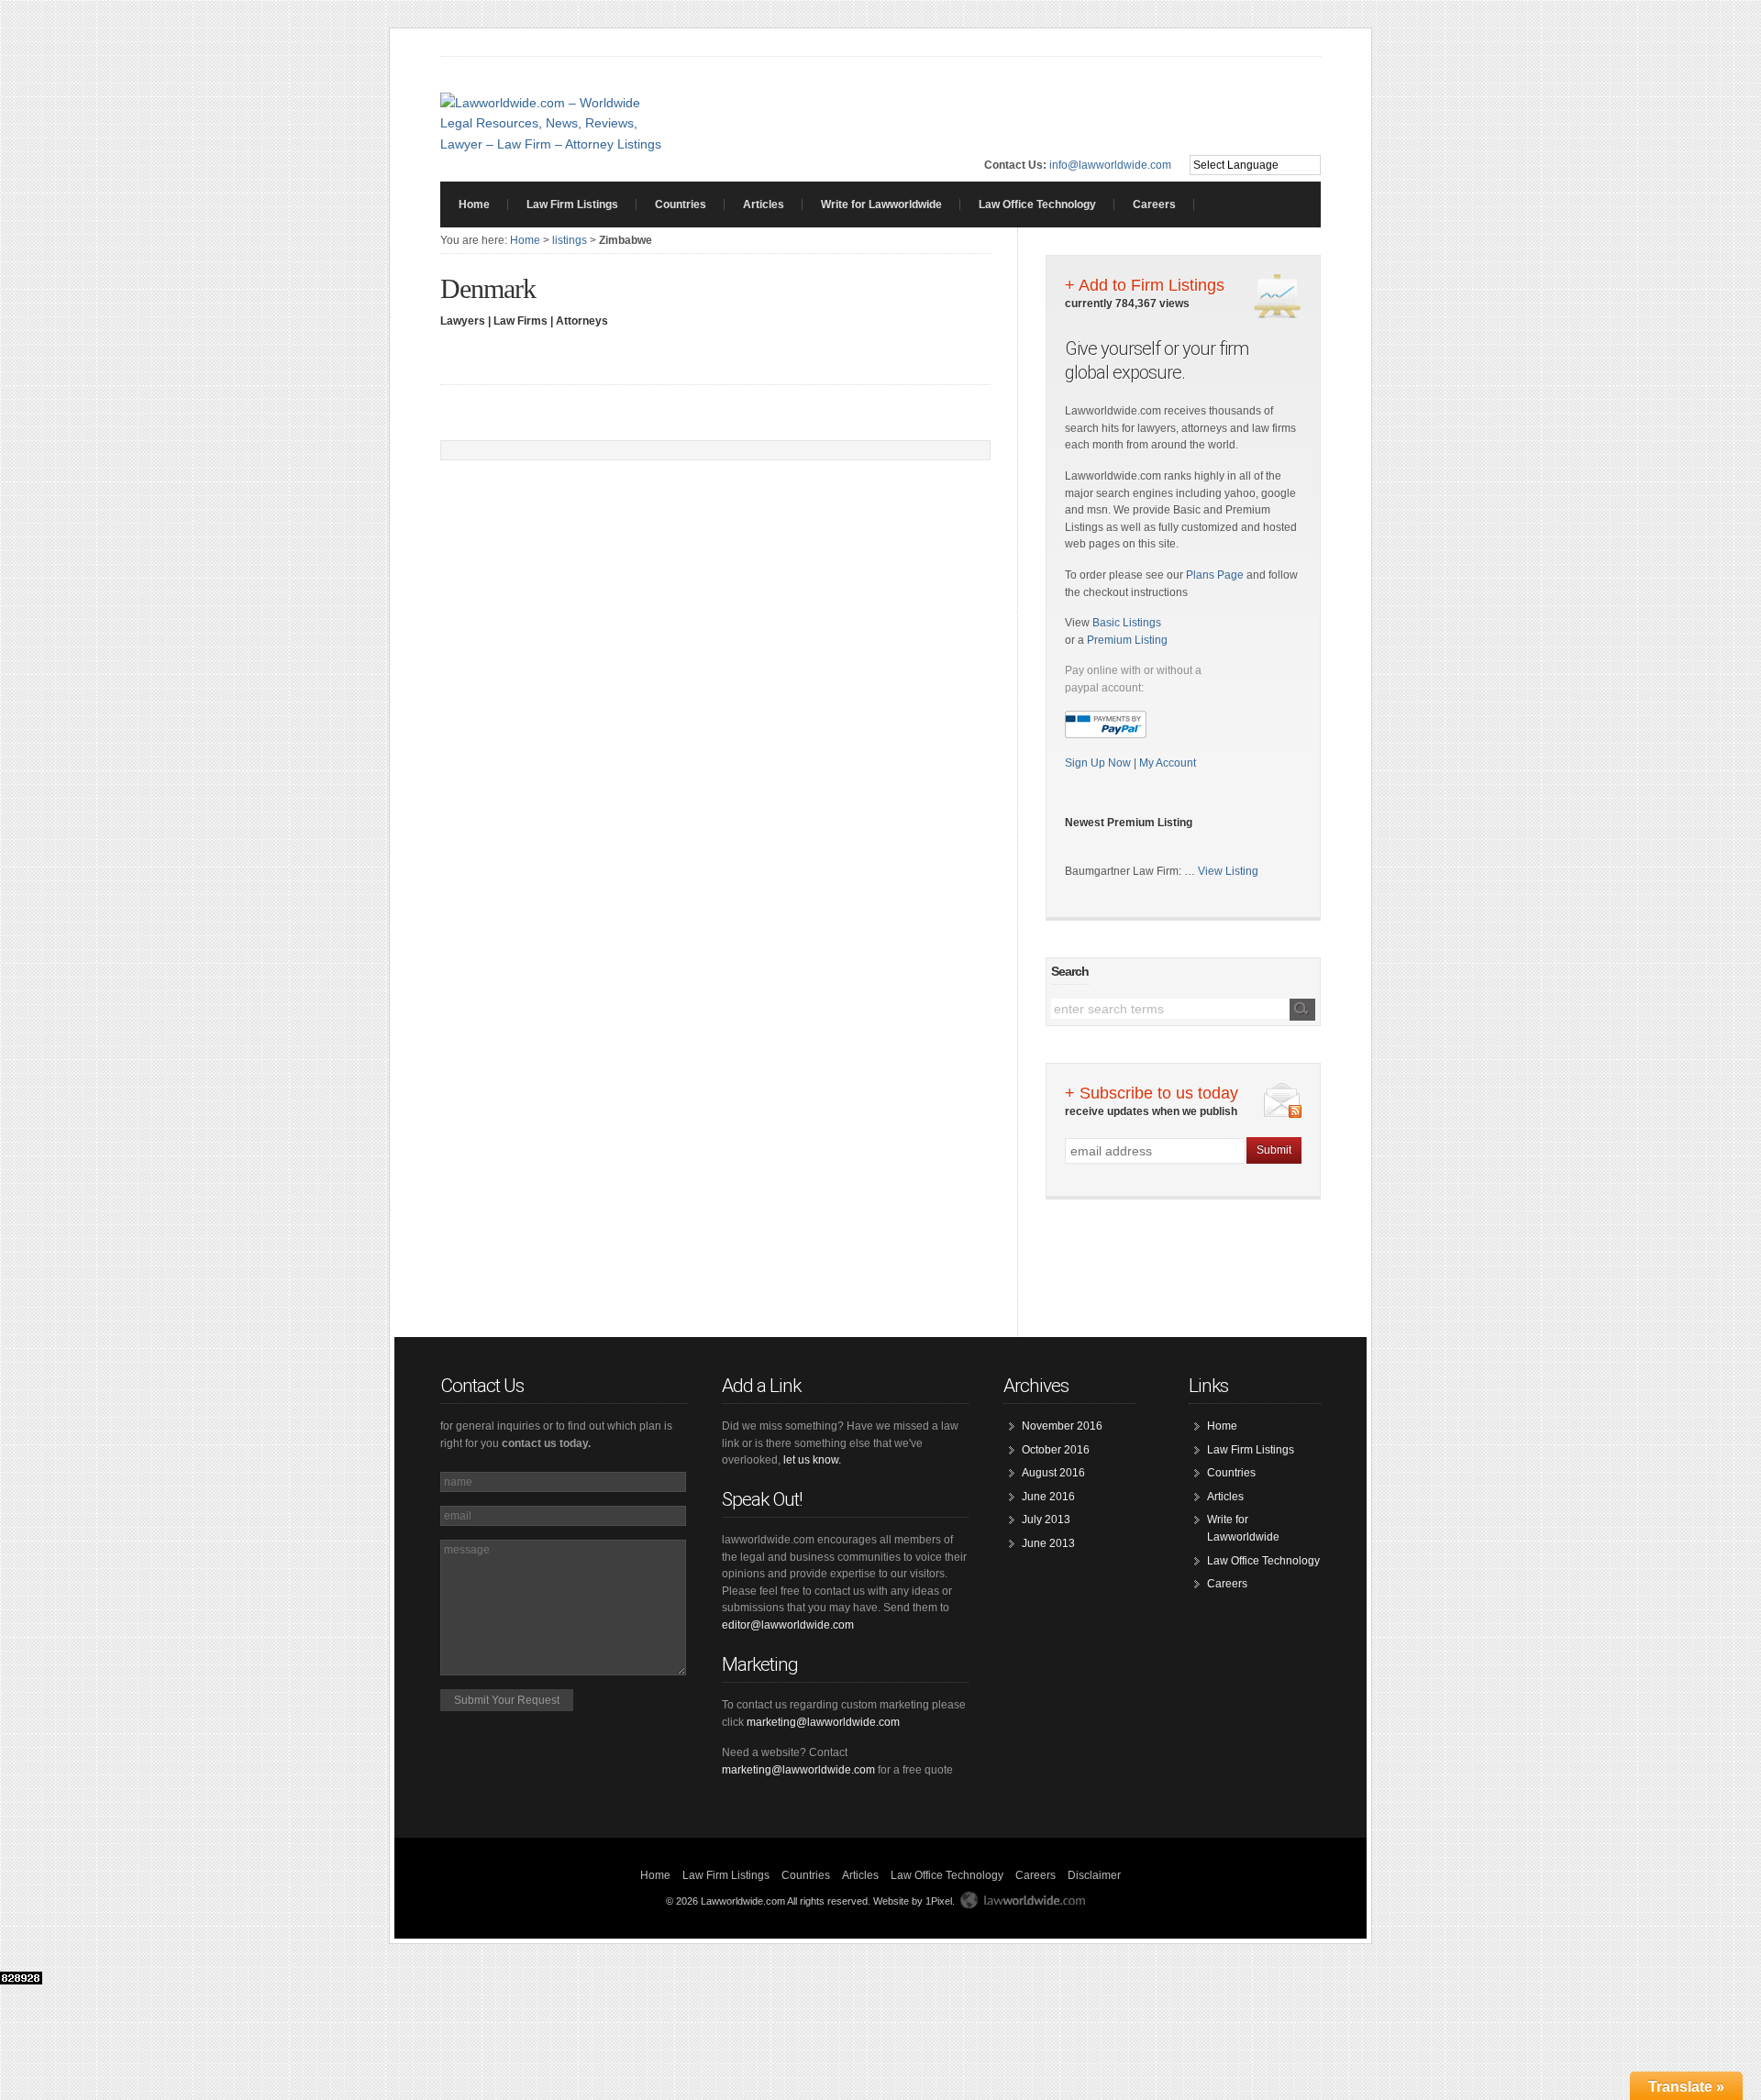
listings (570, 240)
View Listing (1228, 871)
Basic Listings (1127, 623)
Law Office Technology (1037, 204)
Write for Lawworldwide (881, 204)
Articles (764, 204)
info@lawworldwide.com (1110, 165)
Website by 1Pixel (913, 1901)
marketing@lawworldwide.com (823, 1722)
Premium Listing (1127, 640)
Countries (681, 204)
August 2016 (1053, 1473)
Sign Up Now (1099, 763)
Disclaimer (1094, 1875)
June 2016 (1048, 1497)
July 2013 (1046, 1520)
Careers (1154, 204)
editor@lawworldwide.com (788, 1625)
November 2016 (1062, 1426)
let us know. (812, 1460)
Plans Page (1215, 575)
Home (474, 204)
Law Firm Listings (572, 204)
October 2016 (1056, 1450)
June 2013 (1048, 1543)
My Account (1168, 763)
